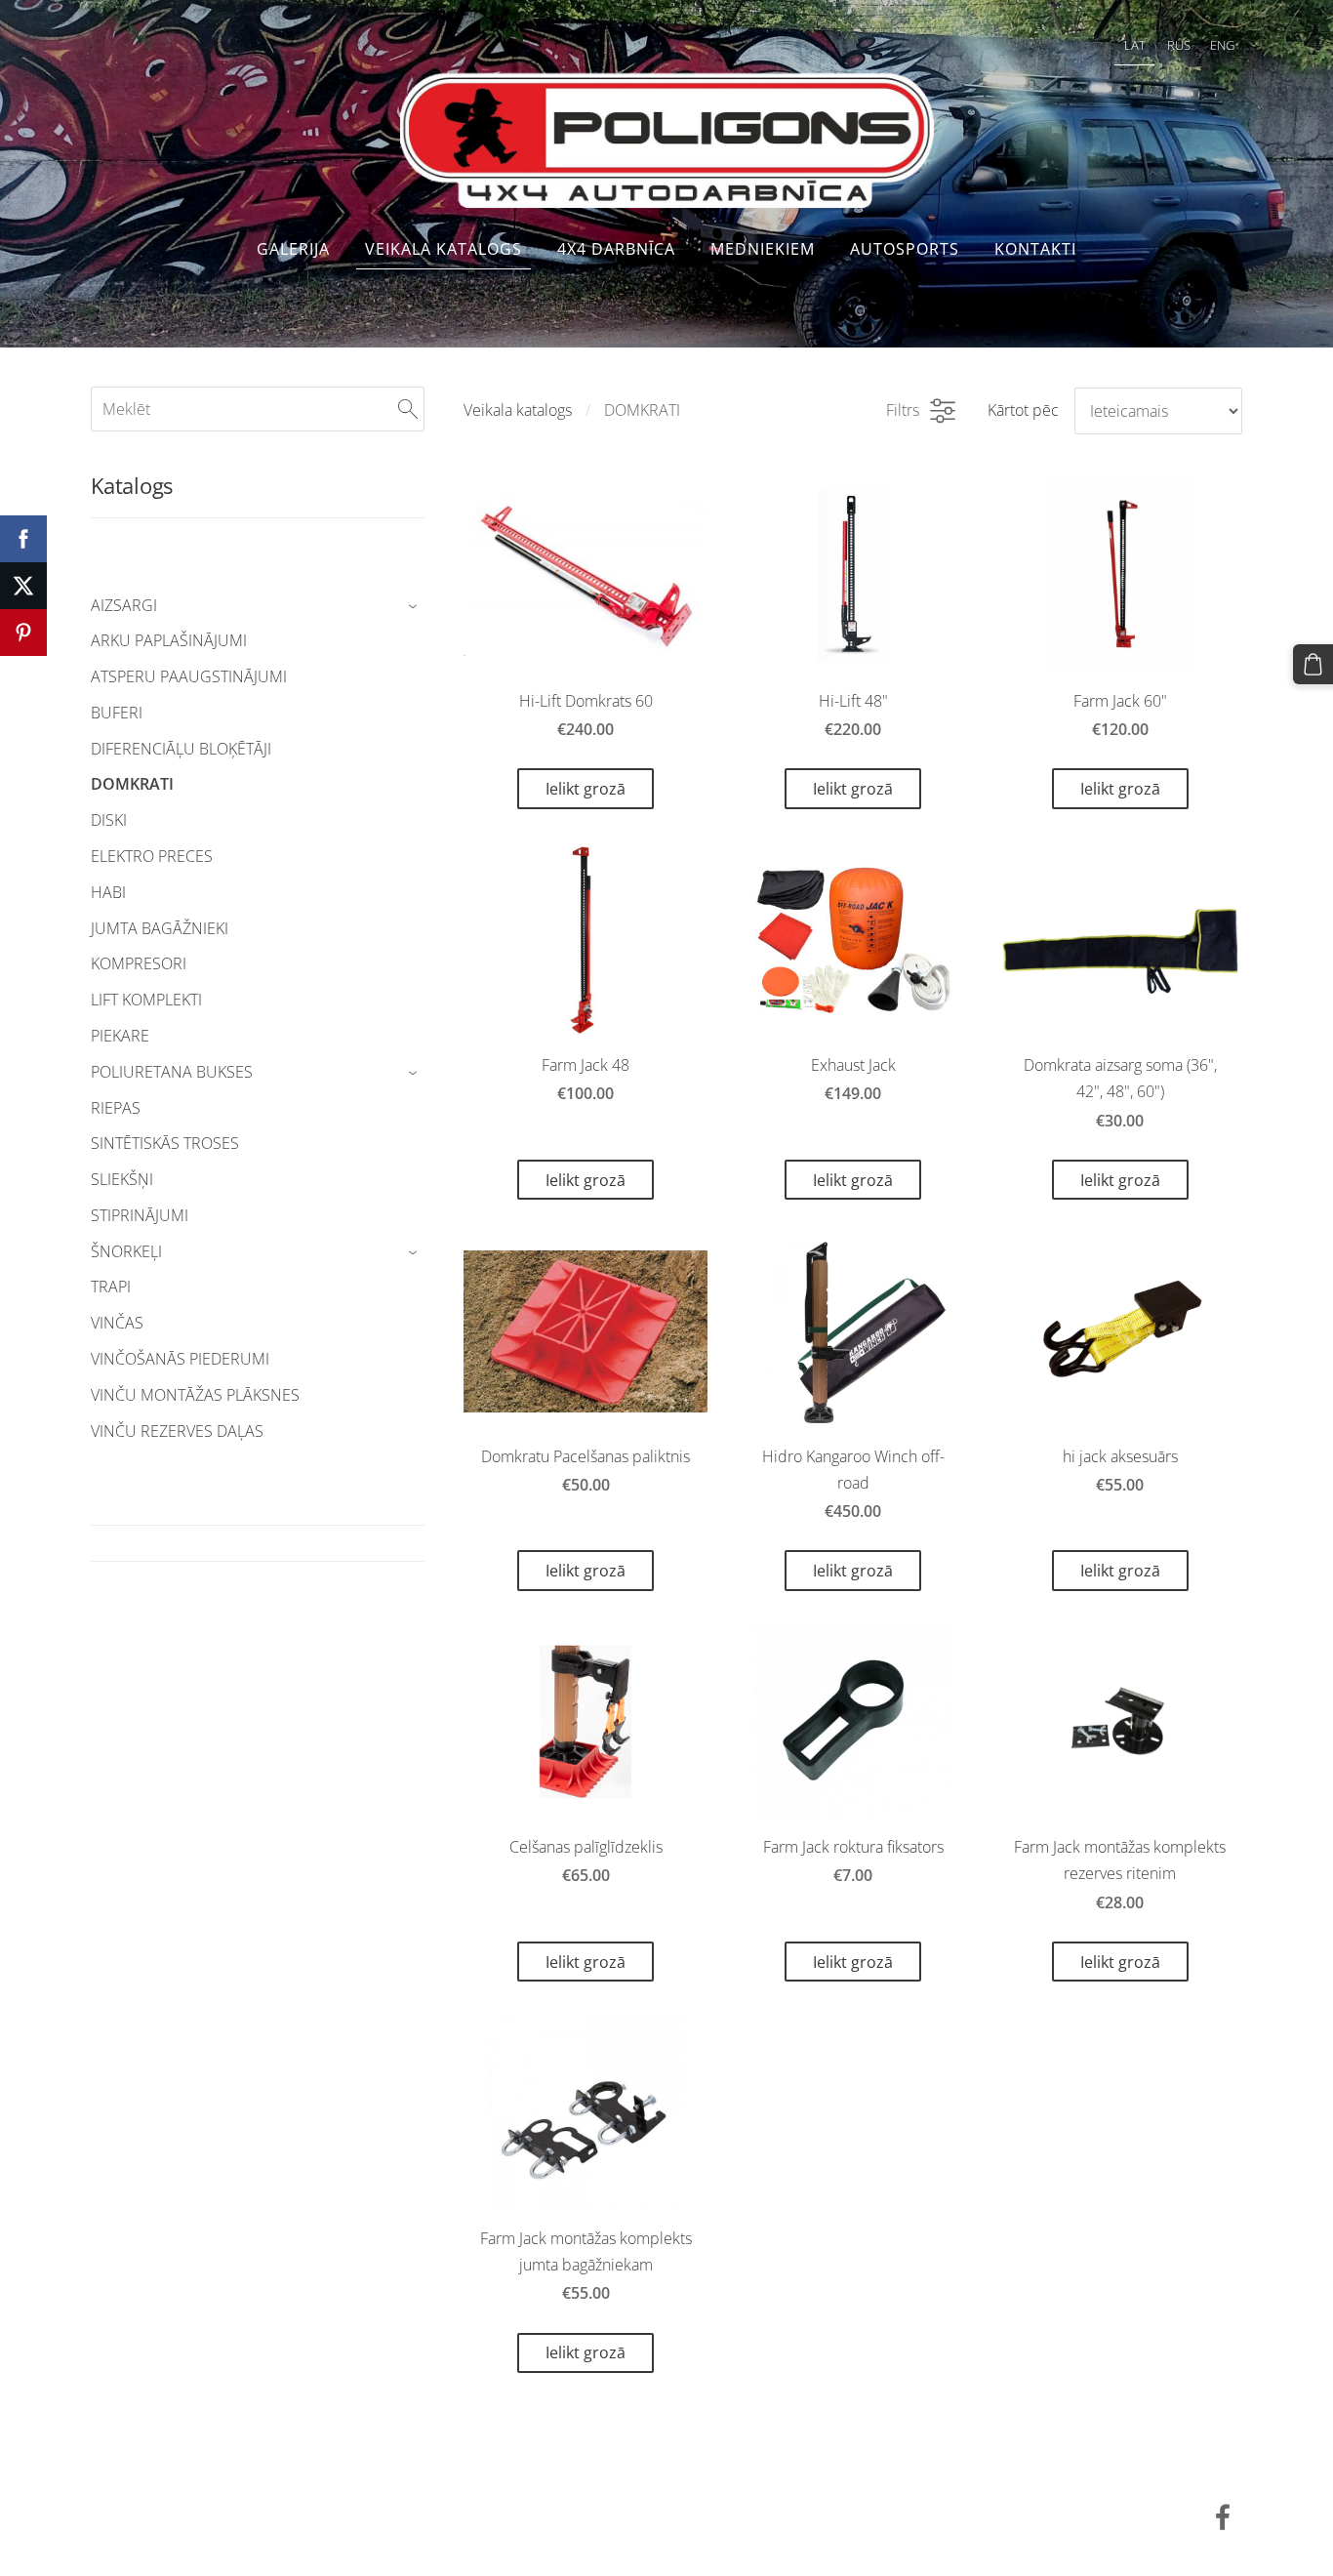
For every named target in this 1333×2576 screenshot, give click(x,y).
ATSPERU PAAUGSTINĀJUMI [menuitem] (189, 676)
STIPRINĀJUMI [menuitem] (140, 1215)
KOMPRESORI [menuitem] (139, 963)
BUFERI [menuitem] (117, 713)
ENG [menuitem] (1222, 45)
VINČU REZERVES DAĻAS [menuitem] (177, 1431)
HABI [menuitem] (108, 892)
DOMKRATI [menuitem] (132, 784)
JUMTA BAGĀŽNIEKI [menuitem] (160, 928)
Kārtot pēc (1023, 410)
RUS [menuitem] (1179, 45)
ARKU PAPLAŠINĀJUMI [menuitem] (169, 640)
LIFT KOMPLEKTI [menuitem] (146, 1000)
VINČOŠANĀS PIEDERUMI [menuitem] (180, 1359)
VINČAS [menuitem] (117, 1323)
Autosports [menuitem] (905, 249)
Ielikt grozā (586, 789)
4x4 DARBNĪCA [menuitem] (616, 249)
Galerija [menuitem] (293, 249)
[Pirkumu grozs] (1313, 664)
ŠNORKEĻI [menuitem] (126, 1251)
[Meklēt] (408, 409)
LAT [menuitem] (1135, 45)
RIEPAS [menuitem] (116, 1108)
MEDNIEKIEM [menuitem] (763, 249)
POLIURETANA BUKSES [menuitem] (172, 1072)
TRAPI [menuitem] (111, 1287)
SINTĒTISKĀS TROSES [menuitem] (165, 1143)
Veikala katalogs (518, 410)
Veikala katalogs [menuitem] (444, 249)
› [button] (415, 606)
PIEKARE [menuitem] (120, 1036)
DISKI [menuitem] (109, 820)
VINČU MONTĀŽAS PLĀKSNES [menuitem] (195, 1395)
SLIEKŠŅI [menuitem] (122, 1179)
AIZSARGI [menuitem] (124, 605)
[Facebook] (1223, 2517)
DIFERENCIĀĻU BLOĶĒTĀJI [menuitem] (181, 749)
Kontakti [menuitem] (1035, 249)
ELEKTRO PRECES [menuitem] (152, 856)
